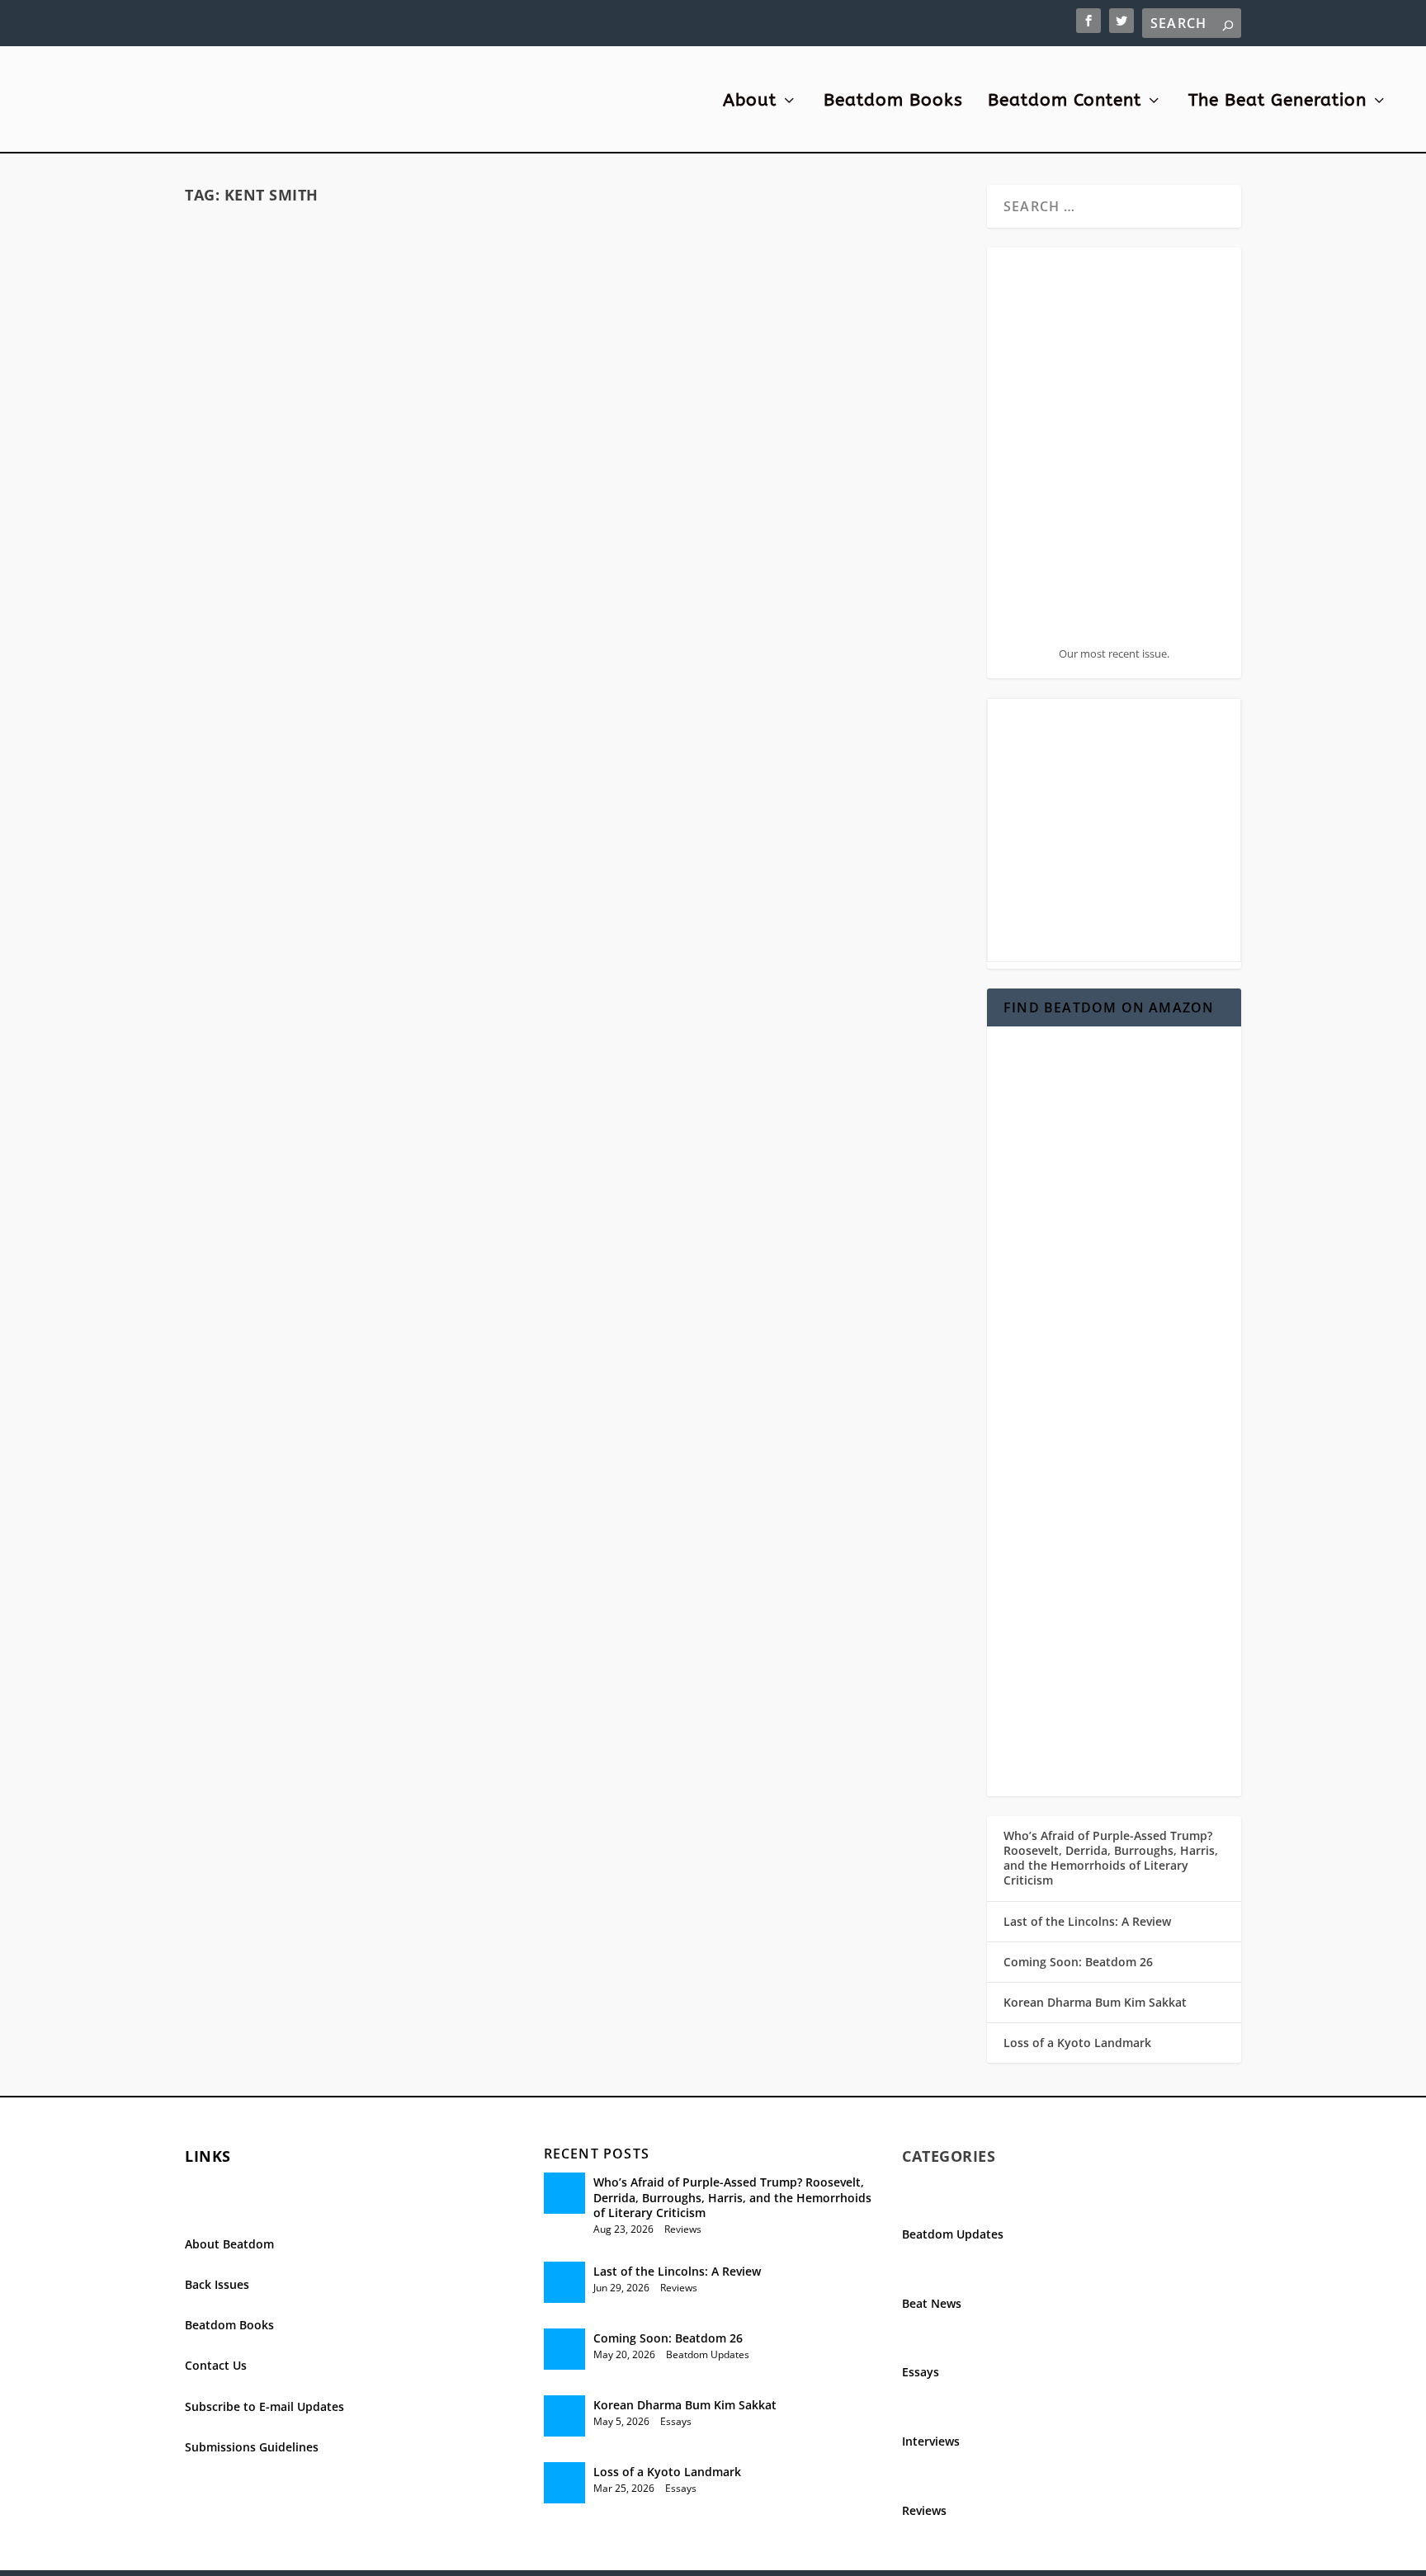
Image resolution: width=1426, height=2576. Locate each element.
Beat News (932, 2303)
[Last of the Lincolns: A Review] (564, 2282)
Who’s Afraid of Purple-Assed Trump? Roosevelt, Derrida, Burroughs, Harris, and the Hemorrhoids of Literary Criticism (1111, 1858)
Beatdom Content (1065, 102)
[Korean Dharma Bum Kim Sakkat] (564, 2416)
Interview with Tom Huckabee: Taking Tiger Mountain (375, 481)
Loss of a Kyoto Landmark (1077, 2043)
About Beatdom (229, 2244)
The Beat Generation (1277, 102)
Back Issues (217, 2284)
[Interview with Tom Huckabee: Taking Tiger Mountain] (375, 333)
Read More (250, 608)
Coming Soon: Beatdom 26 (1078, 1962)
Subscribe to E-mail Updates (264, 2406)
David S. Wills (262, 517)
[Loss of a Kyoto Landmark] (564, 2483)
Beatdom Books (893, 102)
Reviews (683, 2229)
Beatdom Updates (708, 2354)
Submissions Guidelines (252, 2447)
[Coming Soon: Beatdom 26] (564, 2349)
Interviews (480, 517)
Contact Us (216, 2365)
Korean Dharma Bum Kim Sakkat (1095, 2002)
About (750, 102)
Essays (676, 2421)
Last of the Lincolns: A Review (1087, 1921)
